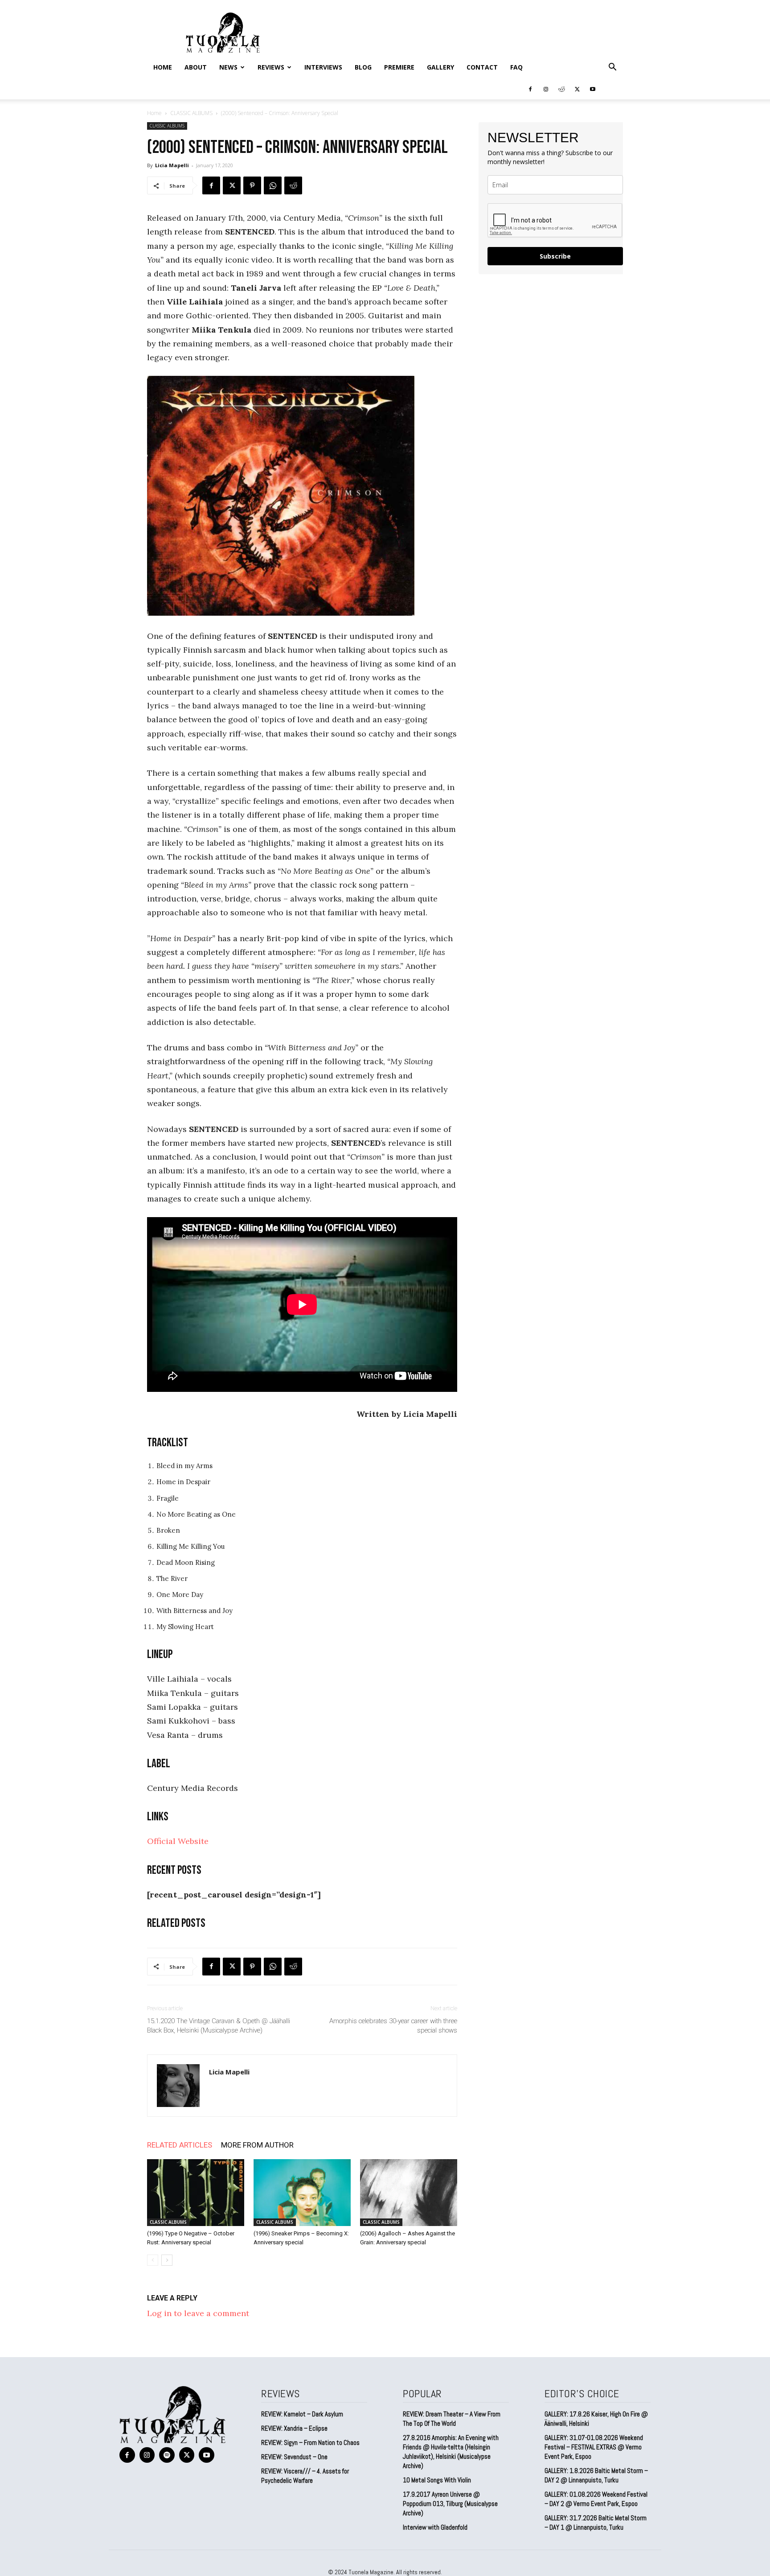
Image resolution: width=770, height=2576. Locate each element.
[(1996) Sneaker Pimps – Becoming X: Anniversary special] (302, 2193)
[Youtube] (593, 89)
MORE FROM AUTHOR (257, 2145)
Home (163, 67)
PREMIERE (399, 67)
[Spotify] (167, 2455)
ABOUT (196, 67)
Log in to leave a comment (198, 2313)
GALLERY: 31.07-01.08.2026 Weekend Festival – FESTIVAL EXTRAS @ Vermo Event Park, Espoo (594, 2447)
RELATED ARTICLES (180, 2145)
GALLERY (440, 67)
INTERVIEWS (323, 67)
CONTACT (482, 67)
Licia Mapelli (172, 165)
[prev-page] (153, 2260)
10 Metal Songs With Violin (437, 2480)
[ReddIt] (293, 185)
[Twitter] (577, 89)
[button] (612, 67)
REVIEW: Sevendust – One (294, 2457)
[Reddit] (561, 89)
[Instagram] (546, 89)
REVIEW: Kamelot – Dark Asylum (302, 2414)
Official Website (178, 1841)
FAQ (516, 67)
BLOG (363, 67)
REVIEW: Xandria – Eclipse (294, 2428)
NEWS (228, 67)
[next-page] (167, 2260)
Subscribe (555, 256)
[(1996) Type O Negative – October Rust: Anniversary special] (196, 2193)
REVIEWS (271, 67)
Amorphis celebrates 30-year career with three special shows (393, 2026)
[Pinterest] (252, 185)
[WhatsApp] (273, 185)
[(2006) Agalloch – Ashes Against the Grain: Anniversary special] (409, 2193)
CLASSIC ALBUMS (191, 113)
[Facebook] (530, 89)
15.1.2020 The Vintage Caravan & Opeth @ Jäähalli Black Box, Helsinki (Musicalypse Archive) (219, 2026)
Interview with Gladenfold (435, 2527)
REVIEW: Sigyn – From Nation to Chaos (310, 2442)
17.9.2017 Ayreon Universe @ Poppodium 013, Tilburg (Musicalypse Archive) (450, 2504)
